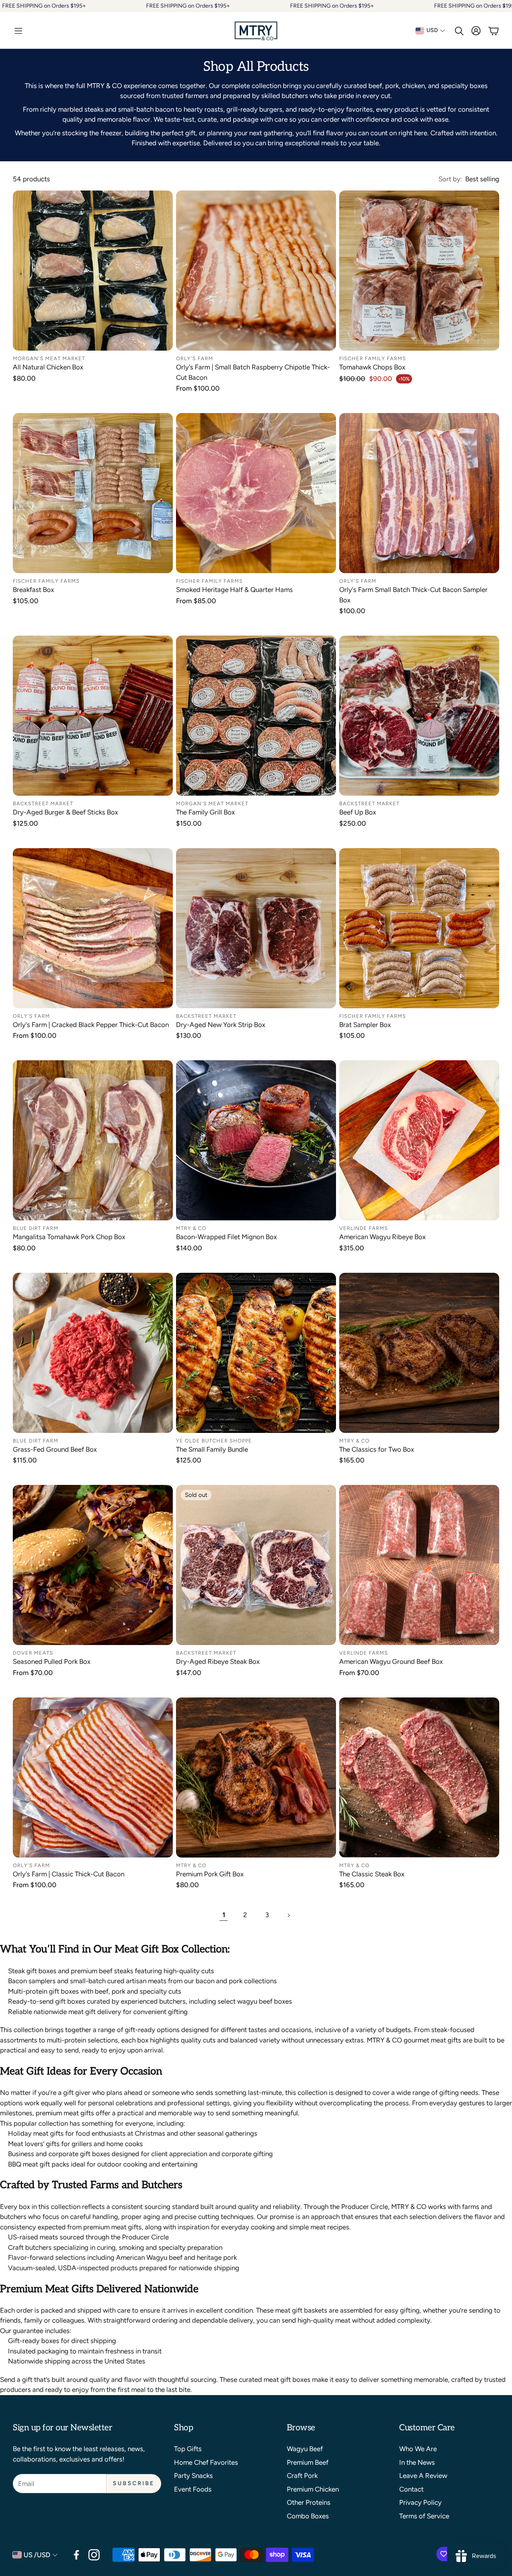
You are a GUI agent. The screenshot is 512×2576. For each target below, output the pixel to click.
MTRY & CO (191, 1228)
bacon (205, 1981)
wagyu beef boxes (265, 2001)
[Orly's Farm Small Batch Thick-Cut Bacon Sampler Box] (419, 493)
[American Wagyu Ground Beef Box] (419, 1565)
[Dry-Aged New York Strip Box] (256, 928)
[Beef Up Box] (419, 716)
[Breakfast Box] (93, 493)
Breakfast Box (33, 590)
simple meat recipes (319, 2227)
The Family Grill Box (205, 812)
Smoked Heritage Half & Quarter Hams (234, 590)
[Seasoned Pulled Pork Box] (93, 1565)
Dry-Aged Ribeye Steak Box (218, 1661)
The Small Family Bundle (212, 1449)
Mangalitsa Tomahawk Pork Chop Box (69, 1237)
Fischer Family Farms (373, 358)
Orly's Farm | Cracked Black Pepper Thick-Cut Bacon (91, 1025)
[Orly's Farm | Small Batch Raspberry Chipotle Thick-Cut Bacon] (256, 271)
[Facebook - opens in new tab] (76, 2555)
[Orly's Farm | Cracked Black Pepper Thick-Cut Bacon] (93, 928)
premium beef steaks (102, 1971)
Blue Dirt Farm (36, 1228)
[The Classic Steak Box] (419, 1778)
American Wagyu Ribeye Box (382, 1237)
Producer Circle (365, 2207)
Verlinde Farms (364, 1228)
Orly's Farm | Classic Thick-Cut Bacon (69, 1874)
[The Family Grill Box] (256, 716)
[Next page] (288, 1915)
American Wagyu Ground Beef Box (391, 1661)
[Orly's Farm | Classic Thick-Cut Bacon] (93, 1778)
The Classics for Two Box (377, 1449)
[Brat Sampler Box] (419, 928)
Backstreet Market (43, 803)
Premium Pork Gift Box (210, 1874)
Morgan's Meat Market (49, 358)
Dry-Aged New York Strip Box (221, 1025)
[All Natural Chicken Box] (93, 271)
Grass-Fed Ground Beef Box (55, 1449)
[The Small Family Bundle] (256, 1353)
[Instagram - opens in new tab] (94, 2555)
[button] (18, 31)
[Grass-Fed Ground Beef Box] (93, 1353)
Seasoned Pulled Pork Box (52, 1661)
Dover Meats (33, 1653)
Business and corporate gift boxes (59, 2154)
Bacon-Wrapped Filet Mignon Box (226, 1237)
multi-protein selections (82, 2040)
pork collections (253, 1981)
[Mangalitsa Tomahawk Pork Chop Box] (93, 1140)
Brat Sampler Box (365, 1025)
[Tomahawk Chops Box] (419, 271)
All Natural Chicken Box (48, 367)
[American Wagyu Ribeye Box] (419, 1140)
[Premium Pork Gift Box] (256, 1778)
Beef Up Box (358, 812)
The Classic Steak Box (372, 1874)
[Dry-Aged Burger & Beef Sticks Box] (93, 716)
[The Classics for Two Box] (419, 1353)
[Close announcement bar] (504, 6)
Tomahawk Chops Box (372, 367)
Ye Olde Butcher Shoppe (214, 1441)
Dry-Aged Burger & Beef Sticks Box (65, 812)
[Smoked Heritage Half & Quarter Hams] (256, 493)
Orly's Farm (195, 358)
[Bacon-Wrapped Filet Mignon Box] (256, 1140)
